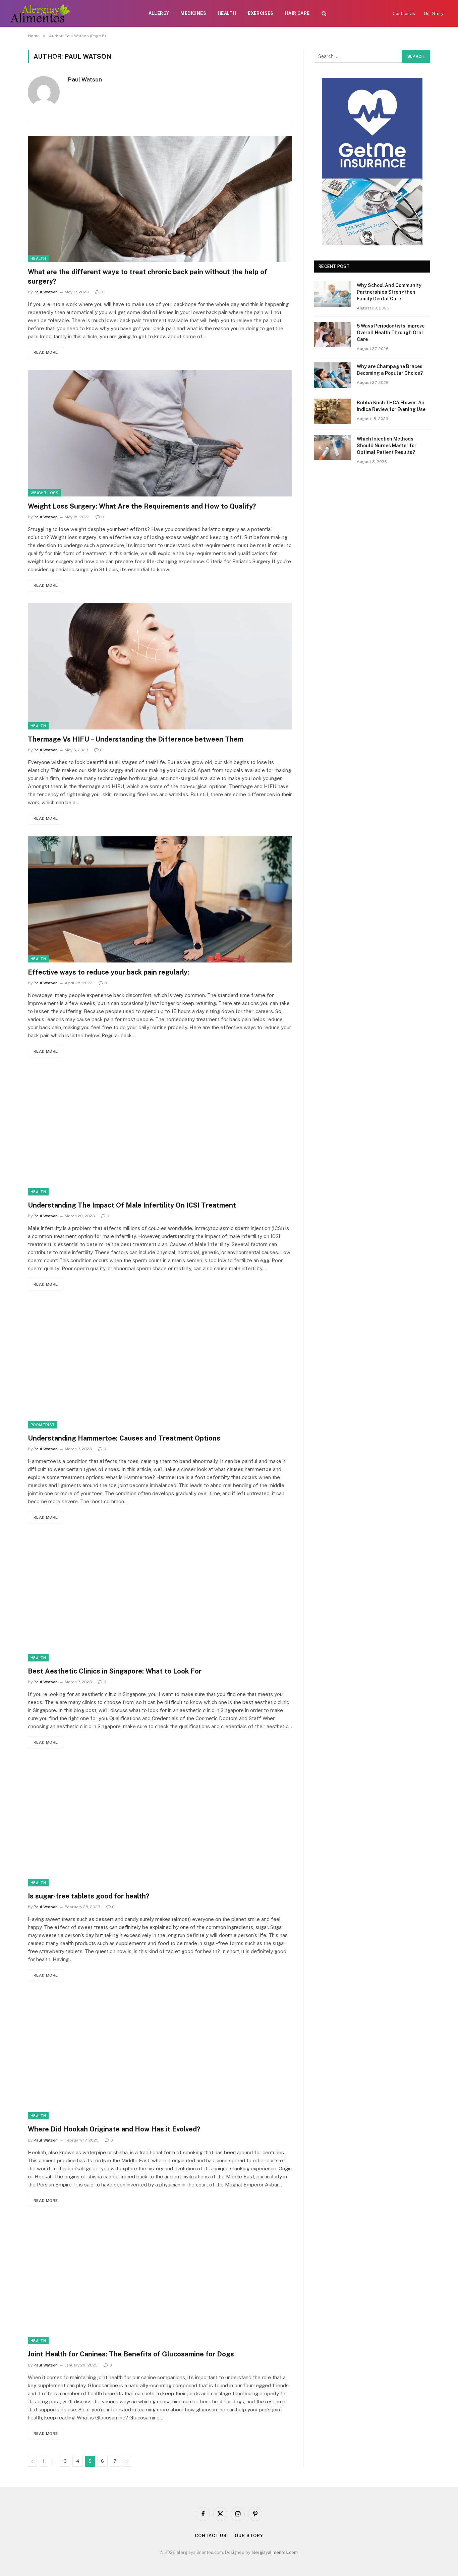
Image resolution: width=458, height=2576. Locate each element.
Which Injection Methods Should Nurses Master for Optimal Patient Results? (387, 446)
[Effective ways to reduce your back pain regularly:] (160, 899)
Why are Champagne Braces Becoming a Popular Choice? (390, 370)
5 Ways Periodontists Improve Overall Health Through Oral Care (391, 333)
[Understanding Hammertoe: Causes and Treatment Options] (160, 1365)
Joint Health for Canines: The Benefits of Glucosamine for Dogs (131, 2354)
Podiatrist (43, 1425)
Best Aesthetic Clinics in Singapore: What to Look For (115, 1671)
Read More (46, 352)
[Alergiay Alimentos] (40, 13)
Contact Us (404, 14)
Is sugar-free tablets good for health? (89, 1896)
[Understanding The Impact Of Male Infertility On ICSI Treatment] (160, 1132)
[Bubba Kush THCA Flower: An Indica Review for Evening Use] (332, 411)
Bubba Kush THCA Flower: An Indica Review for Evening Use (391, 406)
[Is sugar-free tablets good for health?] (160, 1823)
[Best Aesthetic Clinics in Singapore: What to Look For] (160, 1598)
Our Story (434, 14)
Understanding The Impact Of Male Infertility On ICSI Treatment (132, 1205)
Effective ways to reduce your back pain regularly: (108, 972)
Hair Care (297, 13)
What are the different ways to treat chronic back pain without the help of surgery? (148, 276)
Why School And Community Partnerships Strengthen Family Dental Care (389, 292)
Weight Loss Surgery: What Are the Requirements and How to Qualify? (142, 506)
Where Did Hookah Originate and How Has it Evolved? (114, 2129)
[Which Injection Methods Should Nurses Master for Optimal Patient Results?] (332, 448)
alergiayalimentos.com (275, 2552)
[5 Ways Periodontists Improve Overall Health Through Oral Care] (332, 335)
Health (227, 13)
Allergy (159, 13)
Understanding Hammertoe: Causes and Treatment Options (124, 1438)
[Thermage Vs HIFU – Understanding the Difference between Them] (160, 666)
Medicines (193, 13)
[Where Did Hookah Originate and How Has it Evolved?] (160, 2056)
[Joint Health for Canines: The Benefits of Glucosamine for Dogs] (160, 2281)
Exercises (261, 13)
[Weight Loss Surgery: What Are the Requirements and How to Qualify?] (160, 433)
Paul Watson (85, 79)
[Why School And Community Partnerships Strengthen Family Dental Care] (332, 294)
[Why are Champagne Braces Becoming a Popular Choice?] (332, 375)
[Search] (324, 14)
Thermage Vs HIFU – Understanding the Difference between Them (136, 739)
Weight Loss (45, 493)
